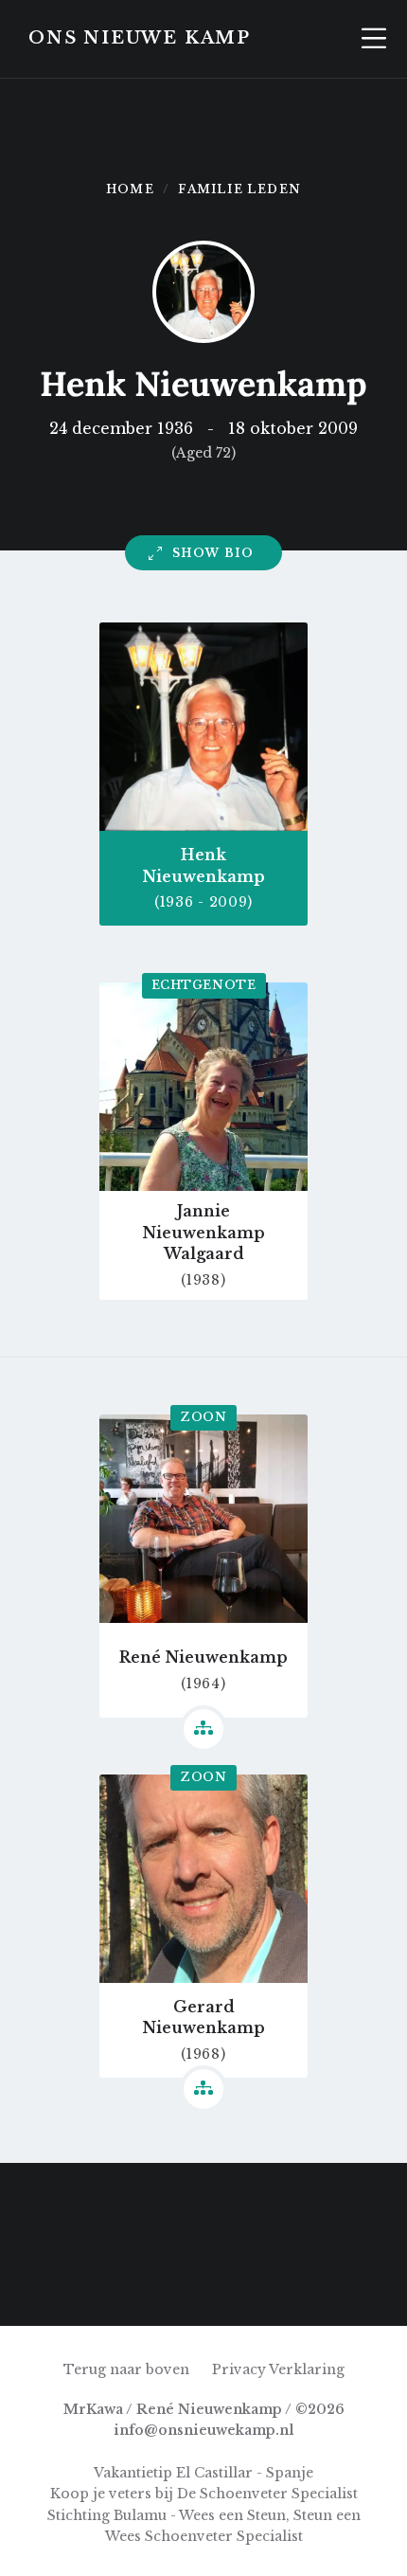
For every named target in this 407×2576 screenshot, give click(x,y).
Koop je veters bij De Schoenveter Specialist (204, 2494)
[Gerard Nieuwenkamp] (285, 2285)
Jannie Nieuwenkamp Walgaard (203, 1232)
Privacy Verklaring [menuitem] (278, 2369)
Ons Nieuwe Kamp (140, 38)
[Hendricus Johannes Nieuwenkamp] (203, 2285)
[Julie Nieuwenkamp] (285, 2204)
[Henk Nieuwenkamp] (366, 2204)
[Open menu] (374, 39)
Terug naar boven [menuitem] (126, 2369)
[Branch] (203, 1729)
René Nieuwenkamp (203, 1657)
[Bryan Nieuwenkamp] (366, 2285)
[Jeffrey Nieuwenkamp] (122, 2204)
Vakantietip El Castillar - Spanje (203, 2473)
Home (130, 189)
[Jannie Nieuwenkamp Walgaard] (41, 2285)
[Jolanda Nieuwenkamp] (203, 2204)
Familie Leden (239, 189)
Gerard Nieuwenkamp (203, 2017)
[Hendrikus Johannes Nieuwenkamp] (41, 2204)
